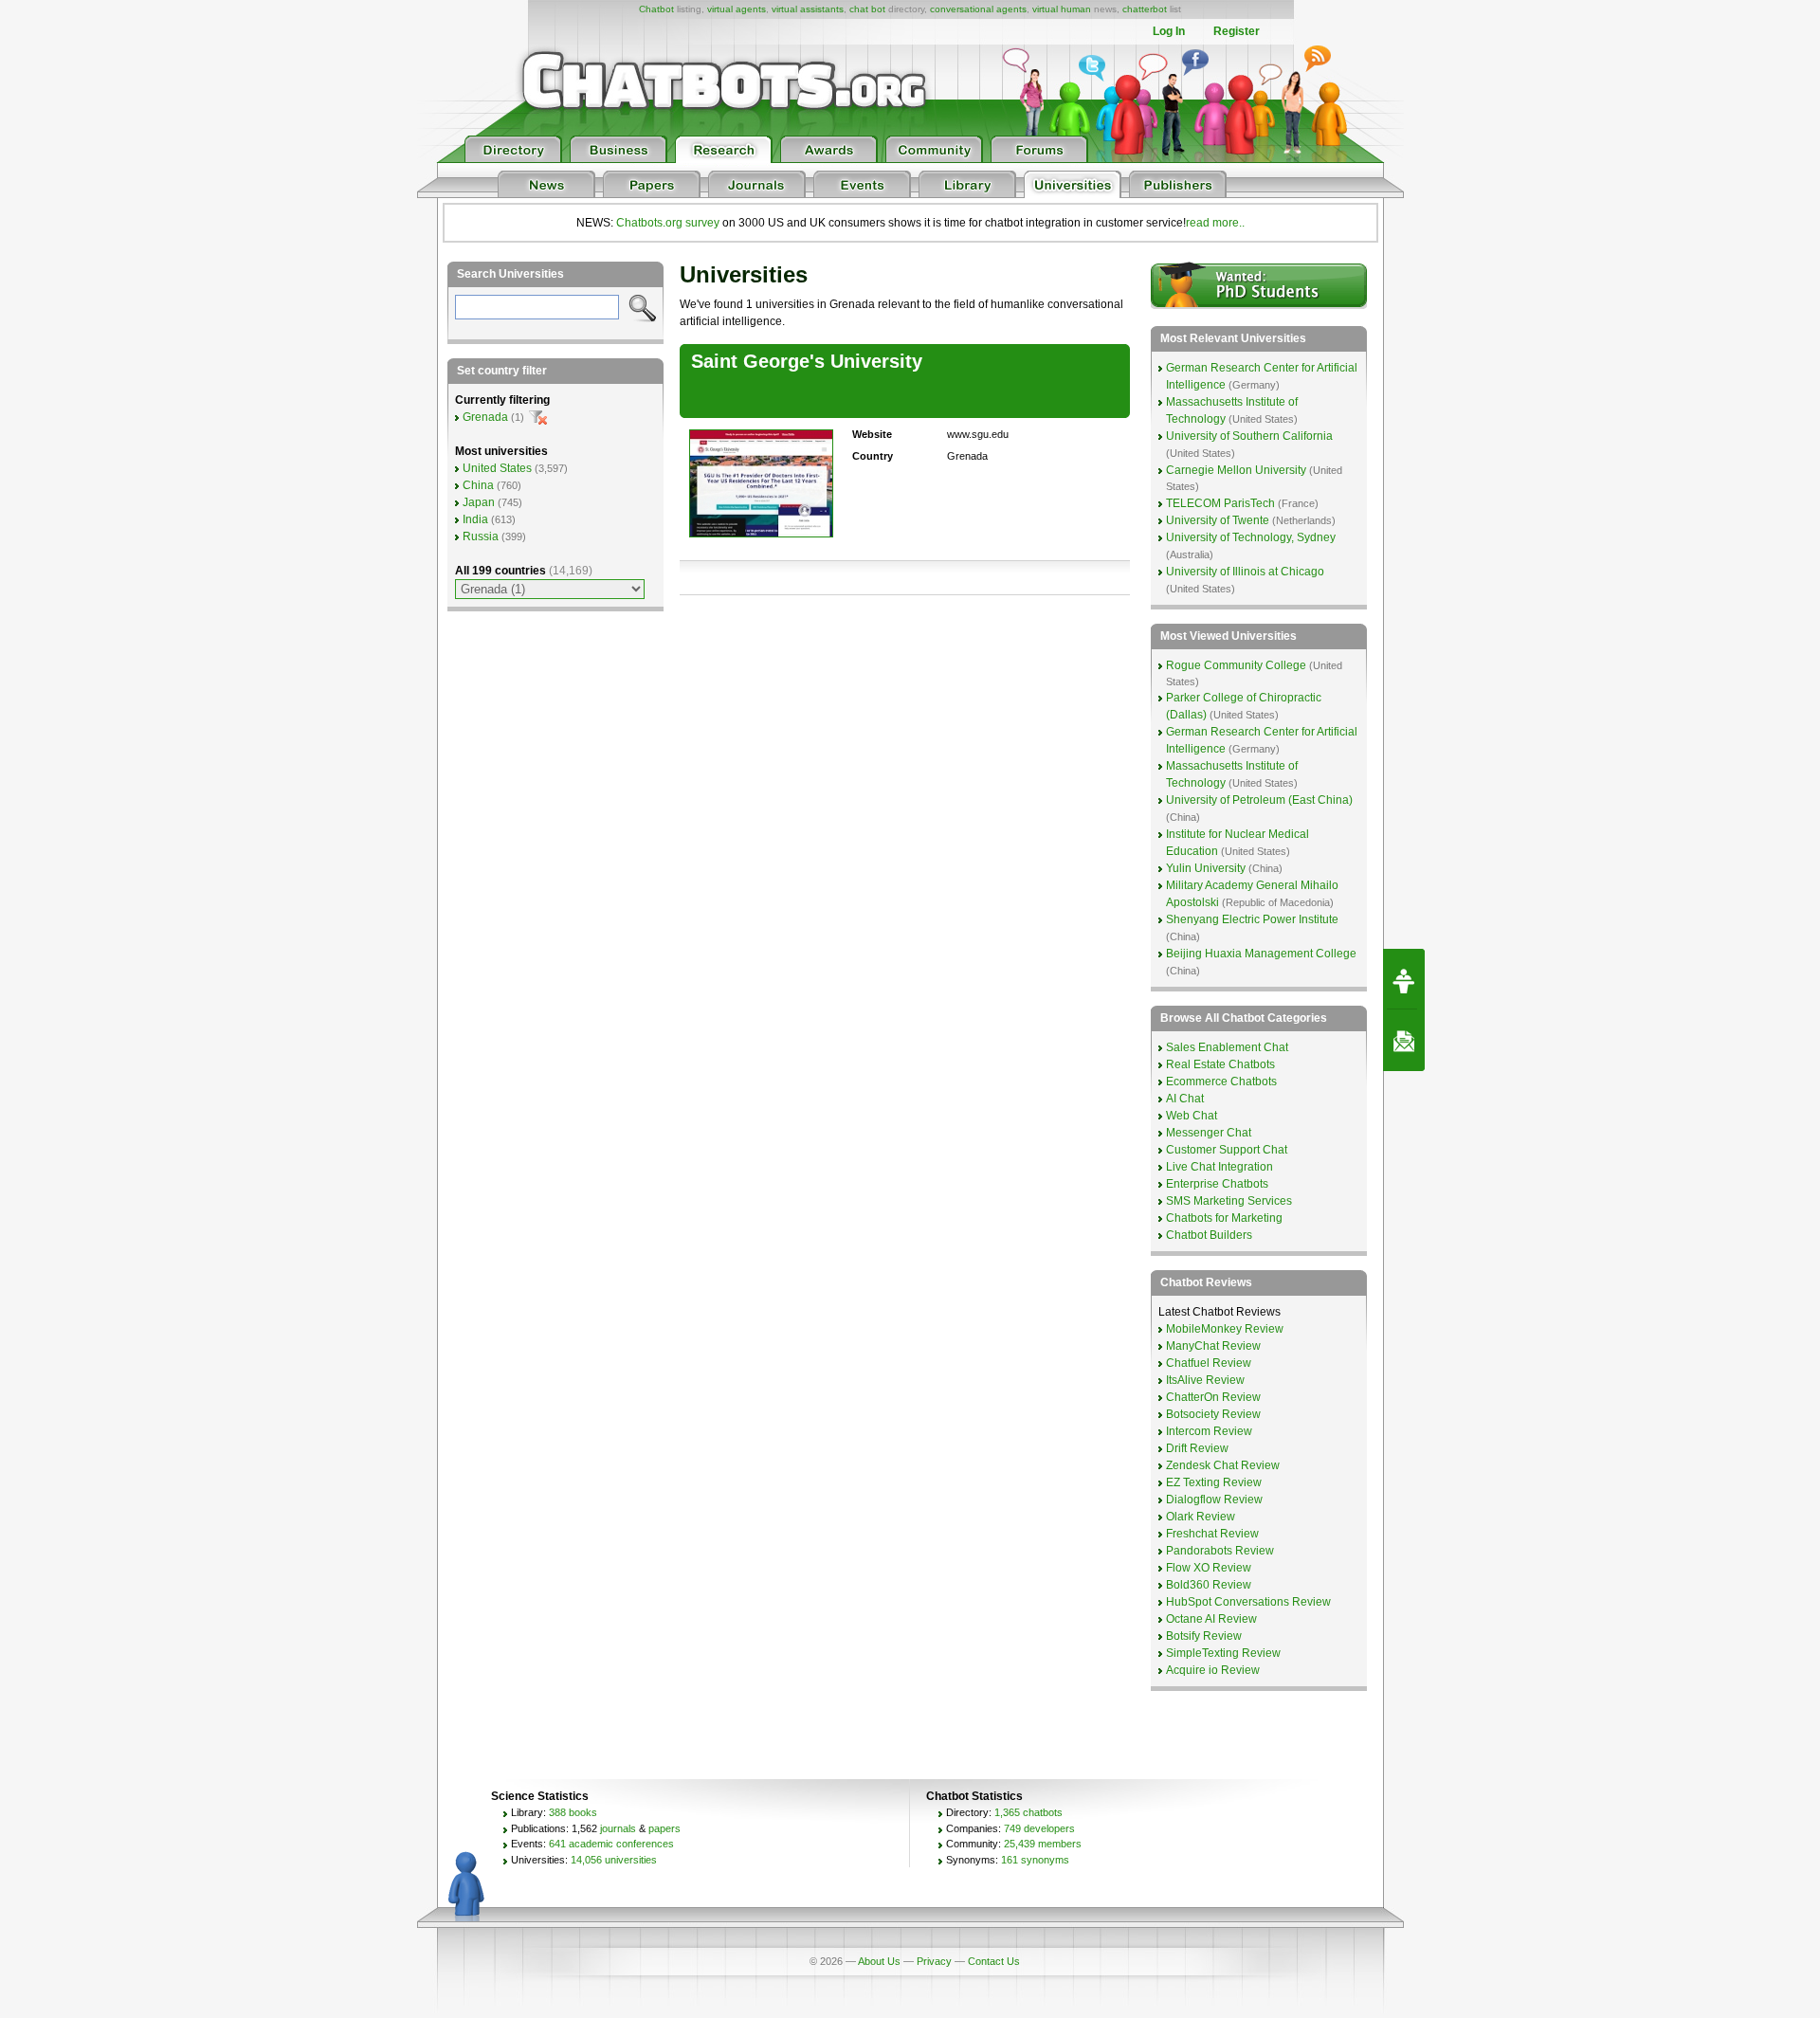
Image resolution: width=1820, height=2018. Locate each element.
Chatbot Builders (1209, 1235)
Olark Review (1201, 1517)
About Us (879, 1961)
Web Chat (1192, 1116)
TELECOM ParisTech (1220, 503)
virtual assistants (808, 9)
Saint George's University (807, 361)
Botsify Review (1204, 1636)
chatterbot (1145, 9)
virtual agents (737, 9)
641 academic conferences (611, 1844)
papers (664, 1828)
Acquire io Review (1213, 1670)
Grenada (485, 417)
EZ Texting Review (1214, 1482)
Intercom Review (1209, 1431)
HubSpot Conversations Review (1248, 1602)
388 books (573, 1812)
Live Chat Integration (1219, 1167)
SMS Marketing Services (1229, 1201)
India (475, 519)
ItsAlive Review (1205, 1380)
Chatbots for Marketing (1224, 1218)
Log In (1169, 31)
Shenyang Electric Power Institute (1252, 919)
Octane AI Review (1211, 1619)
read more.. (1215, 223)
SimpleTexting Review (1223, 1653)
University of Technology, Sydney (1251, 537)
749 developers (1039, 1828)
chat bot (867, 9)
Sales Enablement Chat (1227, 1047)
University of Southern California (1249, 436)
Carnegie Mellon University (1236, 470)
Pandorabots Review (1220, 1551)
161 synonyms (1035, 1860)
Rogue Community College (1236, 665)
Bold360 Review (1209, 1585)
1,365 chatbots (1028, 1812)
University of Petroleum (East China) (1259, 800)
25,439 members (1043, 1844)
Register (1237, 31)
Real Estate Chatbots (1220, 1064)
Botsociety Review (1213, 1414)
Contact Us (994, 1961)
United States (497, 468)
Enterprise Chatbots (1217, 1184)
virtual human (1062, 9)
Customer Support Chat (1227, 1150)
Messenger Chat (1209, 1133)
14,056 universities (614, 1860)
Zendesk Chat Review (1223, 1465)
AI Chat (1185, 1099)
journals (618, 1828)
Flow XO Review (1209, 1568)
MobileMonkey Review (1225, 1329)
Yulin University (1206, 868)
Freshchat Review (1212, 1534)
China (478, 485)
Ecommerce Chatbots (1221, 1082)
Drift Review (1197, 1448)
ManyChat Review (1213, 1346)
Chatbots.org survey (668, 223)
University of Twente (1218, 520)
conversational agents (978, 9)
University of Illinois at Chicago (1245, 572)
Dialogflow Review (1214, 1500)
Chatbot (656, 9)
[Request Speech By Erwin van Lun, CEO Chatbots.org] (1404, 979)
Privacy (934, 1961)
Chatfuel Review (1209, 1363)
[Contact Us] (1404, 1041)
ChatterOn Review (1213, 1397)
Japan (479, 502)
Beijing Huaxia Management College (1261, 954)
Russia (481, 536)
